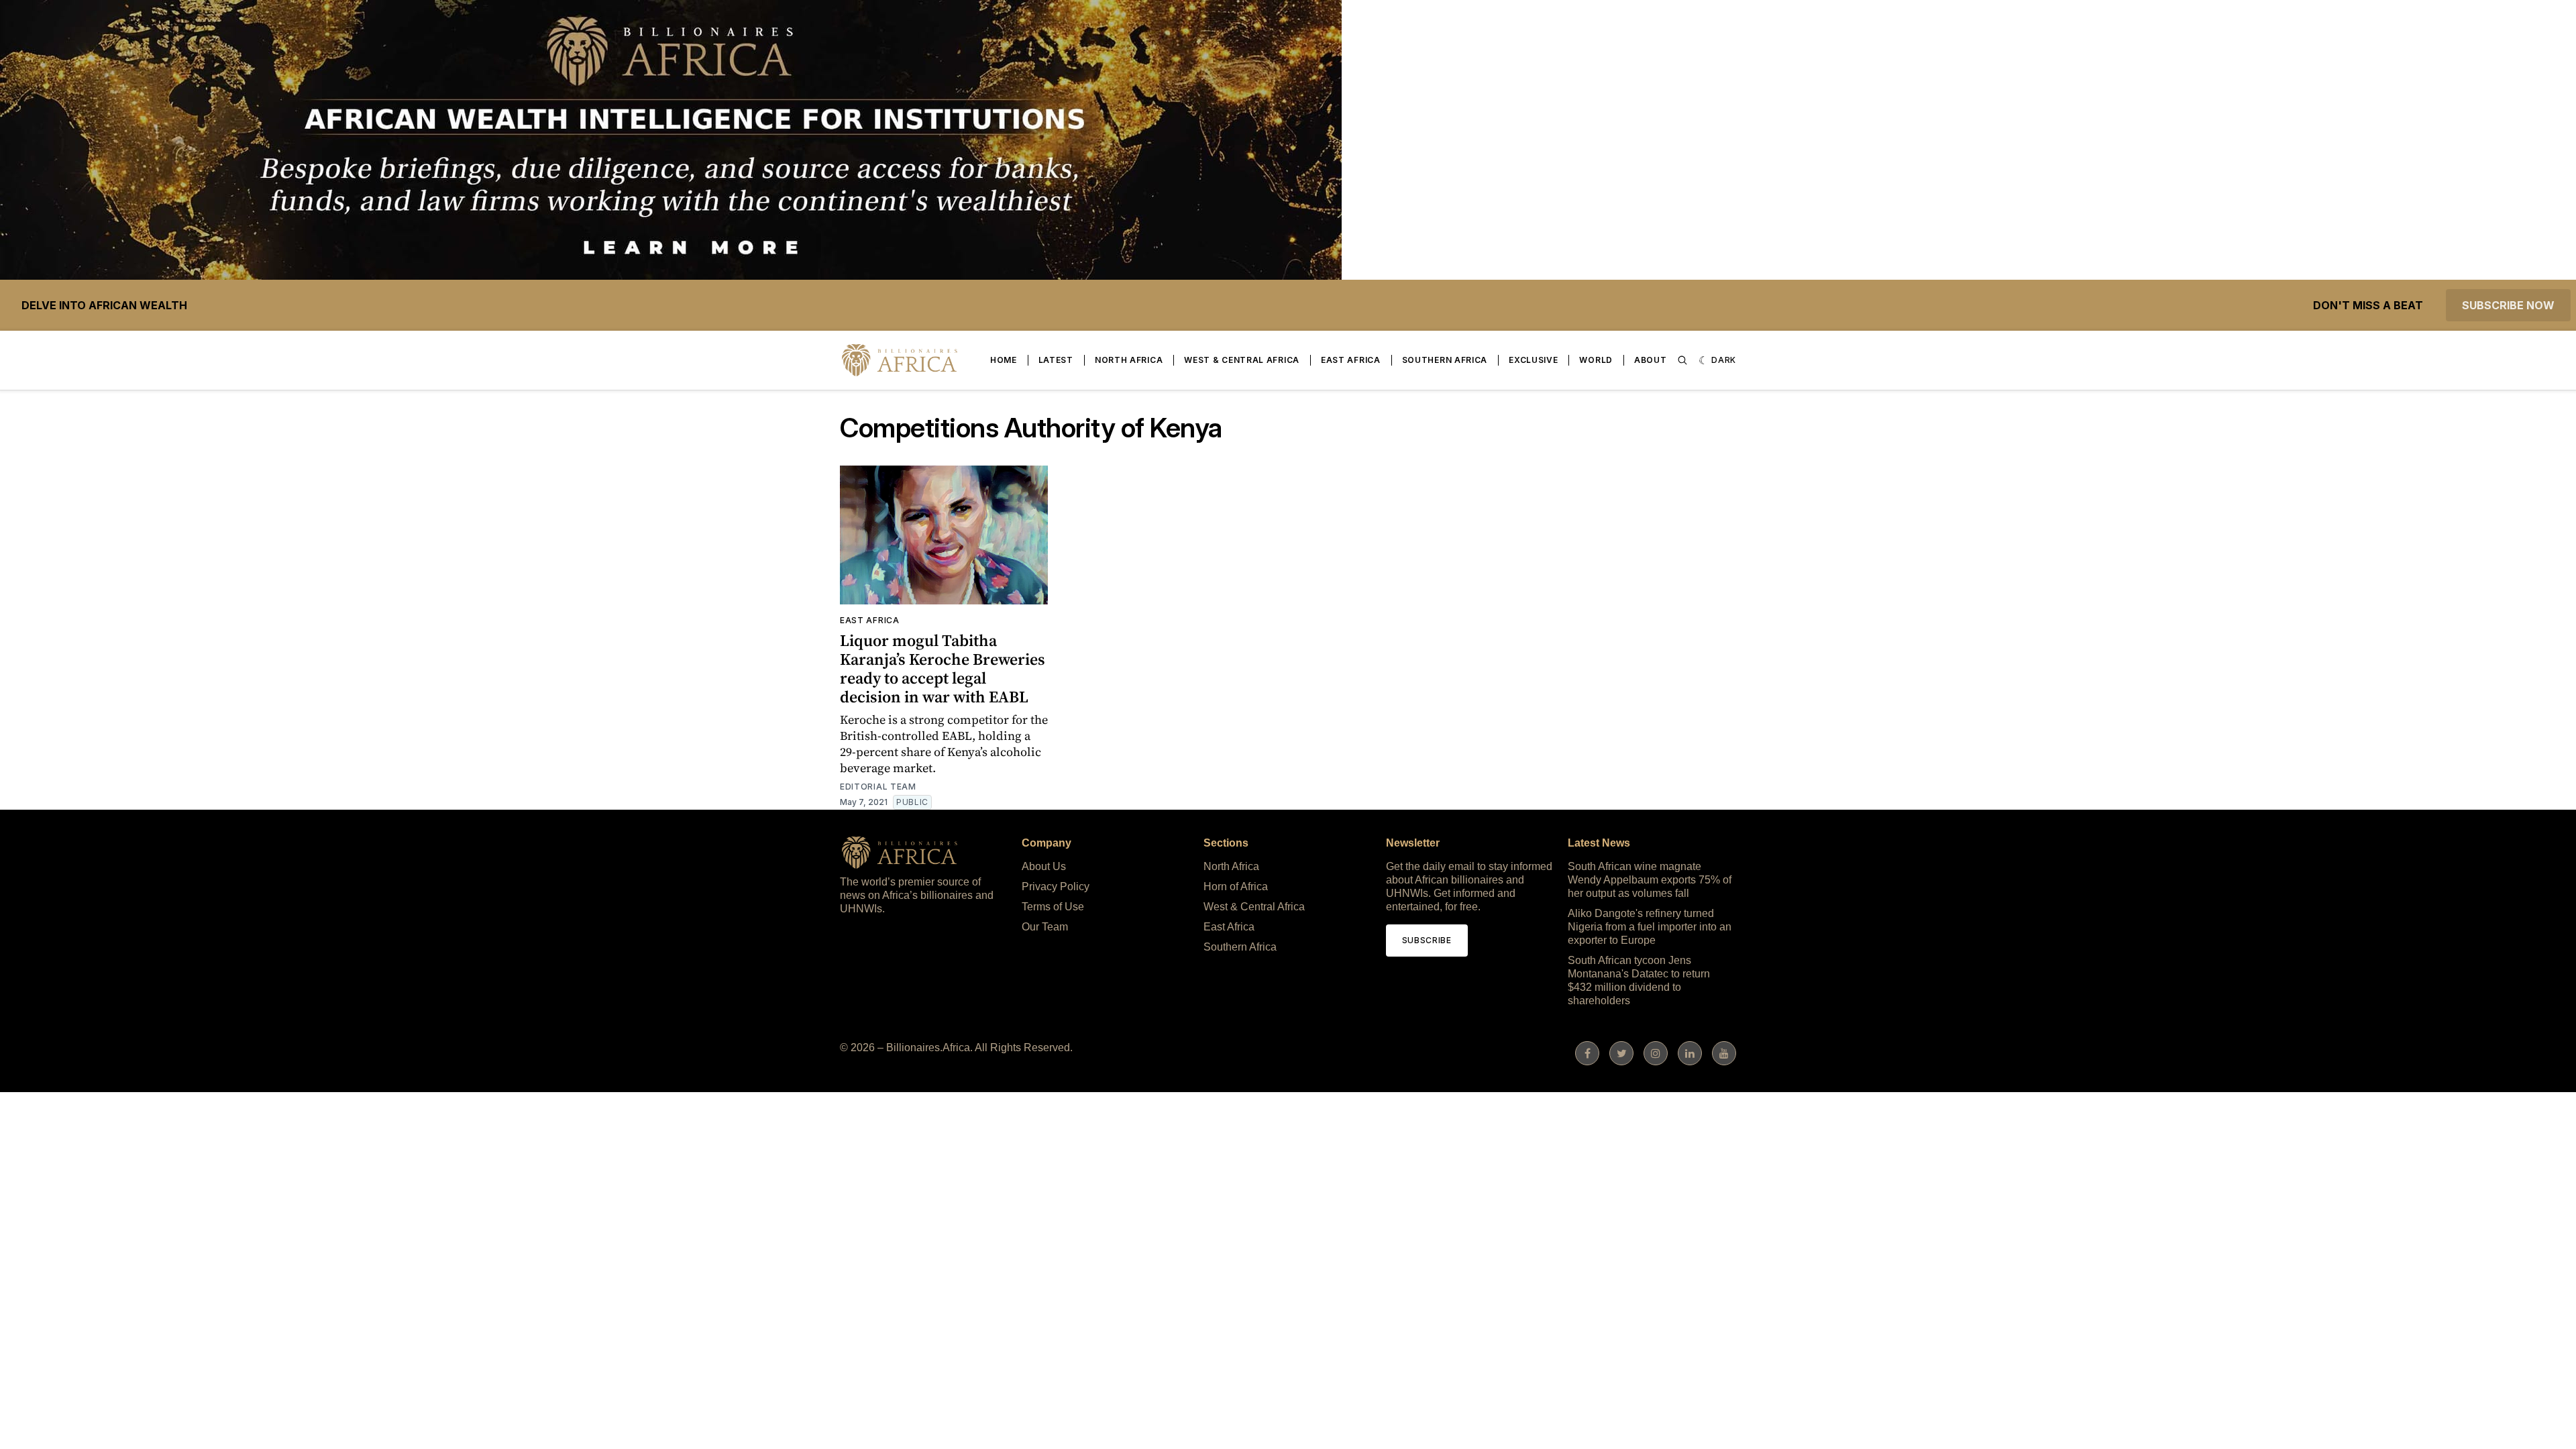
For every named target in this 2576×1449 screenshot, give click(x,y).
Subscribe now (2508, 305)
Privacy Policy (1056, 887)
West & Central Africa (1242, 360)
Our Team (1045, 927)
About (1651, 360)
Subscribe (1427, 940)
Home (1004, 360)
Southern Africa (1445, 360)
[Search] (1682, 360)
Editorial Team (878, 787)
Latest (1056, 360)
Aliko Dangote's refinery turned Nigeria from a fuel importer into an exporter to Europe (1650, 927)
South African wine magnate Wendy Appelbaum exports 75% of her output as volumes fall (1650, 880)
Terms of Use (1053, 907)
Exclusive (1533, 360)
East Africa (1351, 360)
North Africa (1129, 360)
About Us (1044, 866)
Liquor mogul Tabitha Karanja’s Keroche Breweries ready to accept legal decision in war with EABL (943, 668)
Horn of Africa (1236, 887)
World (1596, 360)
